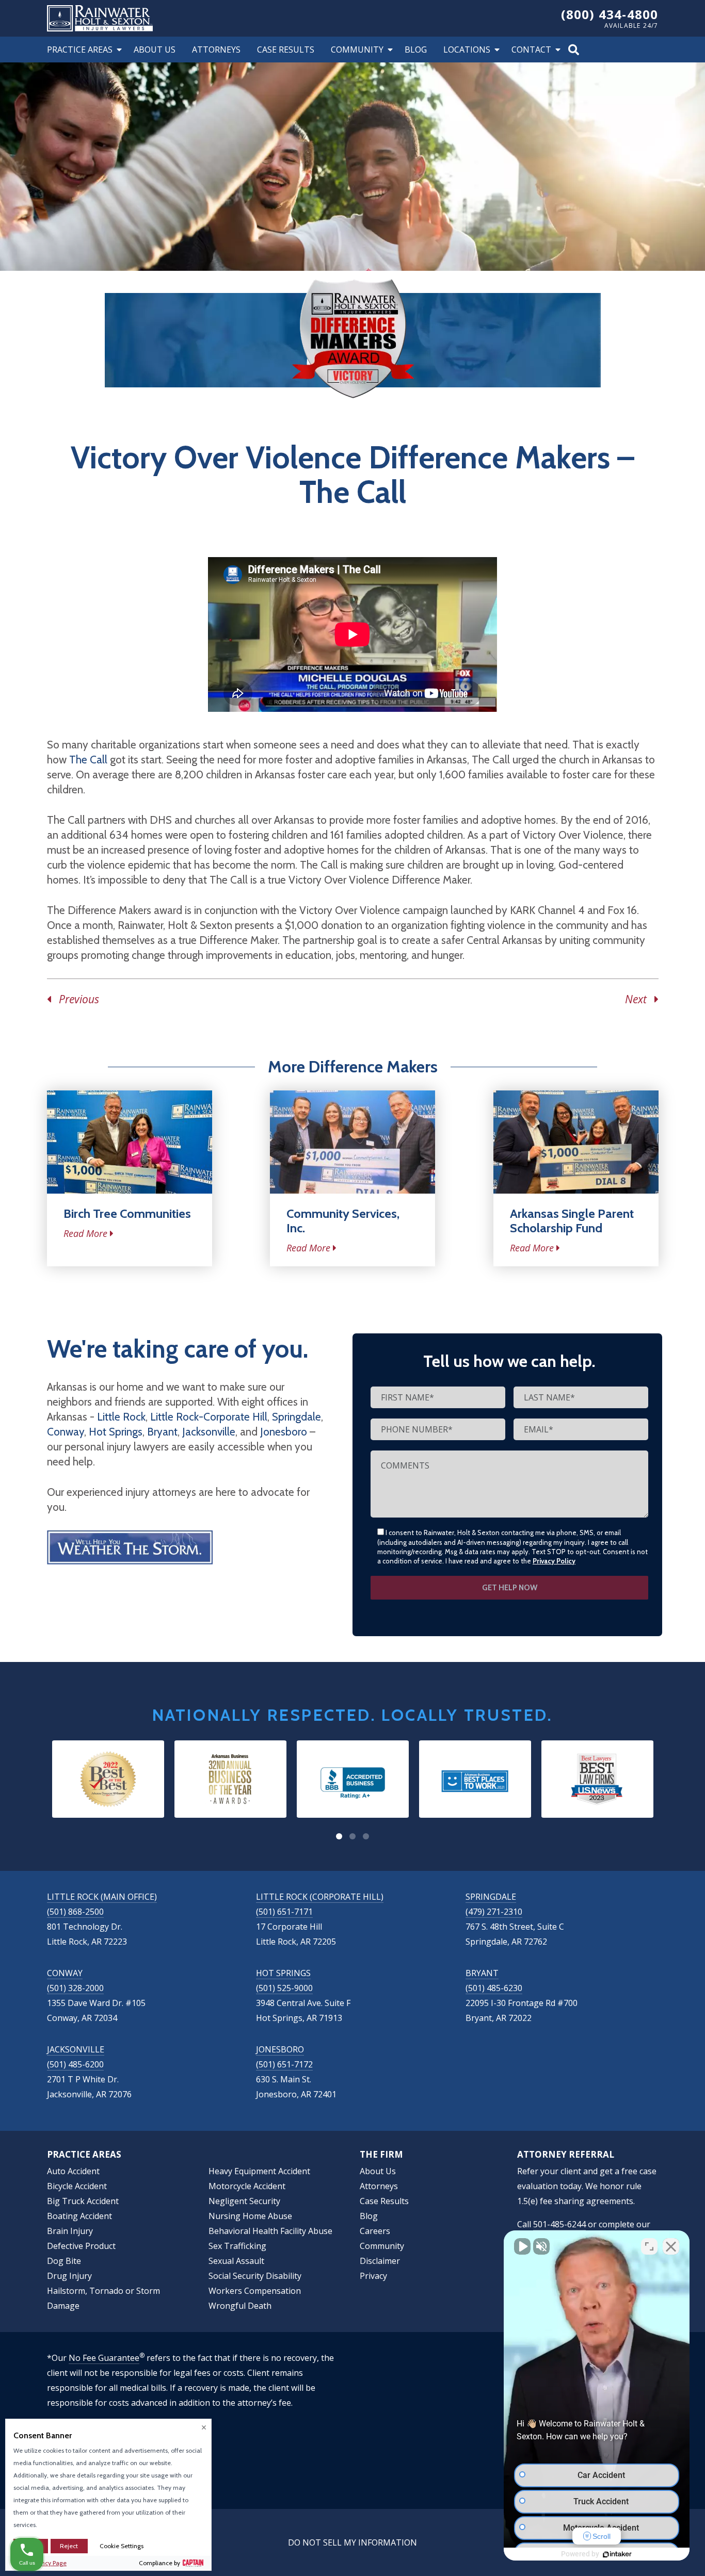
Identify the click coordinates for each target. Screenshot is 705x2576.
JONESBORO (280, 2049)
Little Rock (121, 1417)
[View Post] (130, 1142)
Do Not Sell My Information (352, 2542)
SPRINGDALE (491, 1897)
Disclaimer (380, 2261)
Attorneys (216, 50)
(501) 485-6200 (75, 2064)
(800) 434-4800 (610, 14)
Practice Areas (80, 50)
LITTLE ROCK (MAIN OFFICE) (102, 1897)
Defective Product (81, 2246)
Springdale (297, 1417)
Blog (416, 50)
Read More (85, 1233)
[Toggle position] (649, 2246)
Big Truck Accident (83, 2201)
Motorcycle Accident (247, 2186)
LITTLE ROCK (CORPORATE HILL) (320, 1897)
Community (357, 50)
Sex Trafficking (237, 2246)
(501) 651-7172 (284, 2064)
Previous (75, 999)
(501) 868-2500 (75, 1912)
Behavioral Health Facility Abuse (270, 2231)
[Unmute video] (522, 2246)
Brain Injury (70, 2231)
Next (640, 999)
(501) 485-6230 (494, 1988)
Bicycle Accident (77, 2186)
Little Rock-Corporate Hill (209, 1417)
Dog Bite (64, 2261)
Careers (375, 2231)
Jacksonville (209, 1432)
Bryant (162, 1432)
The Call (88, 760)
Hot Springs (116, 1432)
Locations (467, 50)
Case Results (286, 50)
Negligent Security (244, 2201)
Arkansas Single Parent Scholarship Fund (572, 1221)
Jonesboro (284, 1432)
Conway (66, 1432)
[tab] (339, 1836)
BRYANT (482, 1973)
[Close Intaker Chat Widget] (671, 2246)
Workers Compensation (255, 2291)
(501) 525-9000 (284, 1988)
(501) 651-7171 (284, 1912)
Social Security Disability (255, 2276)
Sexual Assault (236, 2261)
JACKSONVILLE (76, 2049)
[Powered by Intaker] (617, 2554)
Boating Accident (79, 2216)
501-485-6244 (559, 2224)
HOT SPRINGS (283, 1973)
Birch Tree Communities (127, 1213)
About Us (155, 50)
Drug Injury (69, 2276)
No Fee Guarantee (104, 2358)
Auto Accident (73, 2171)
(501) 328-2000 (75, 1988)
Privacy (373, 2276)
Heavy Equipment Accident (259, 2171)
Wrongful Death (240, 2306)
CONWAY (65, 1973)
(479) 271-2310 (494, 1912)
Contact (531, 50)
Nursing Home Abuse (250, 2216)
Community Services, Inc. (343, 1221)
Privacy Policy (554, 1561)
